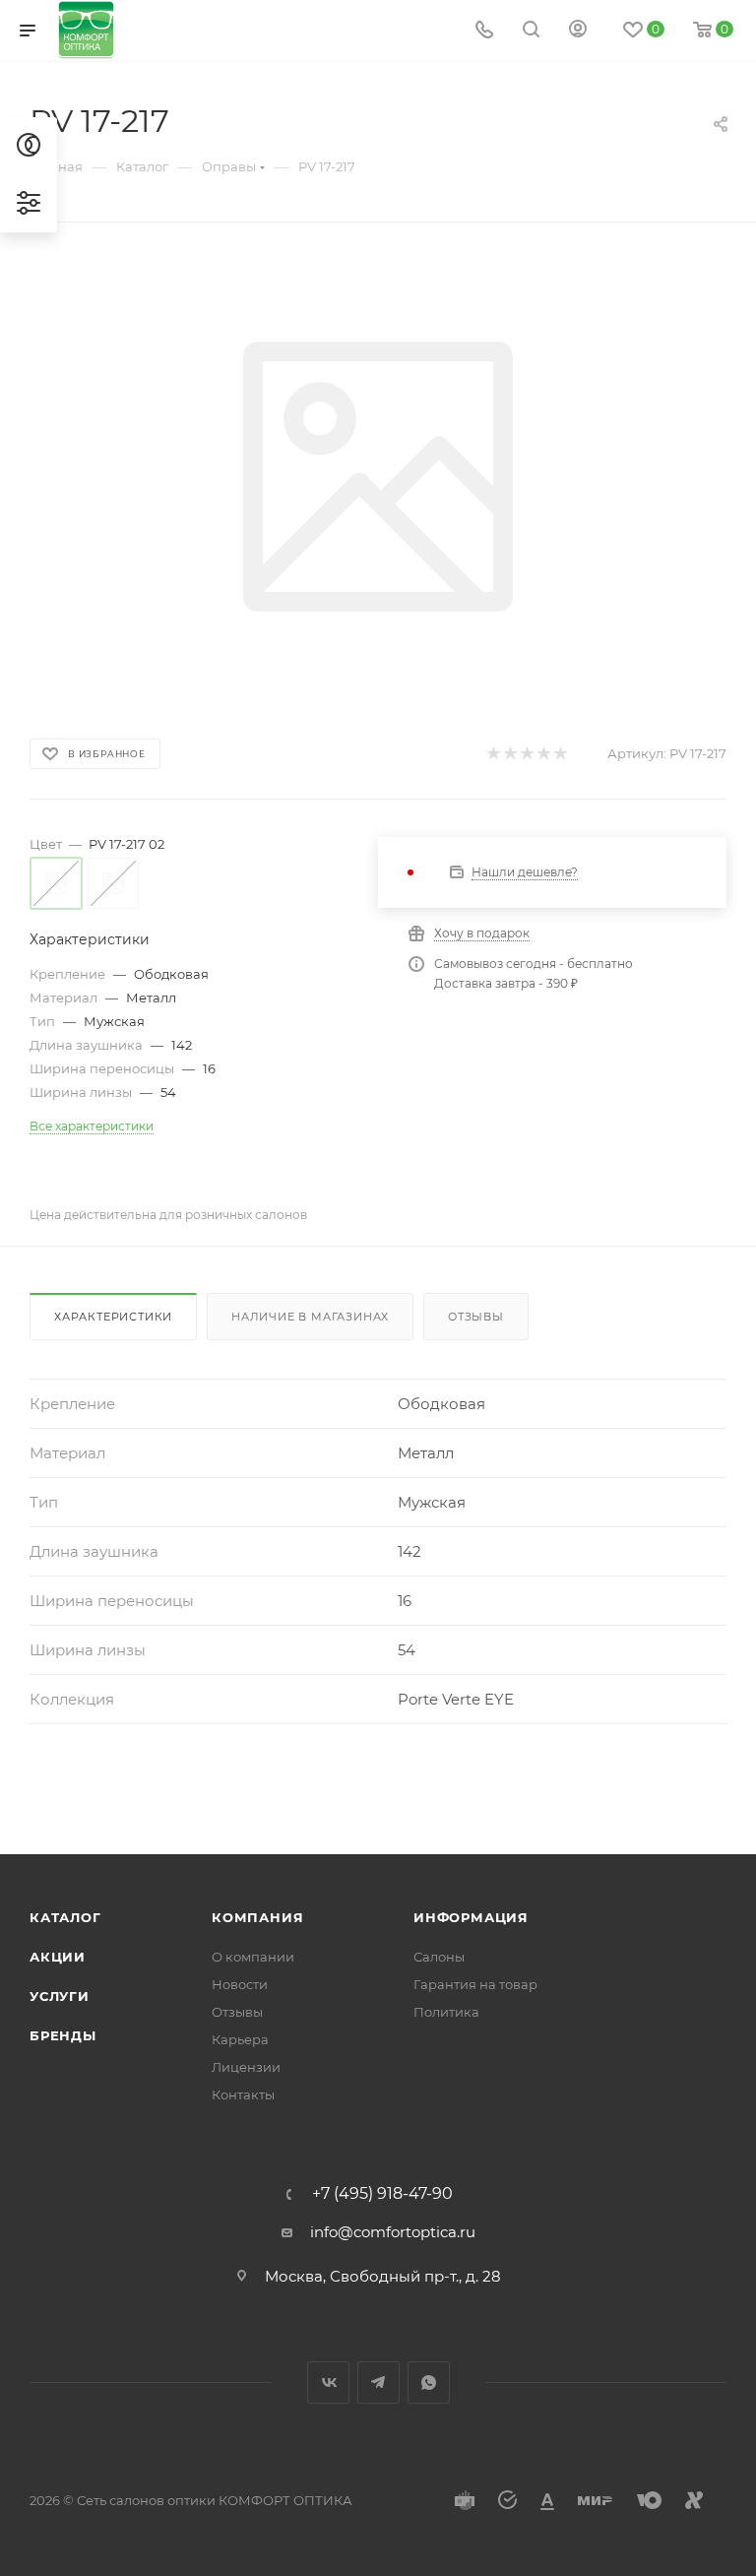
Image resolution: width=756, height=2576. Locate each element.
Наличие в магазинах (310, 1317)
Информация (471, 1917)
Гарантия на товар (475, 1984)
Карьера (240, 2039)
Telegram (378, 2383)
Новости (240, 1984)
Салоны (439, 1957)
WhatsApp (429, 2383)
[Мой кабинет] (578, 31)
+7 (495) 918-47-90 (382, 2194)
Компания (257, 1917)
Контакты (243, 2094)
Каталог (65, 1917)
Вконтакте (328, 2383)
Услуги (60, 1996)
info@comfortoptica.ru (393, 2232)
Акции (58, 1957)
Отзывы (476, 1317)
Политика (446, 2012)
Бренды (63, 2035)
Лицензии (246, 2067)
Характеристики (113, 1317)
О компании (253, 1957)
